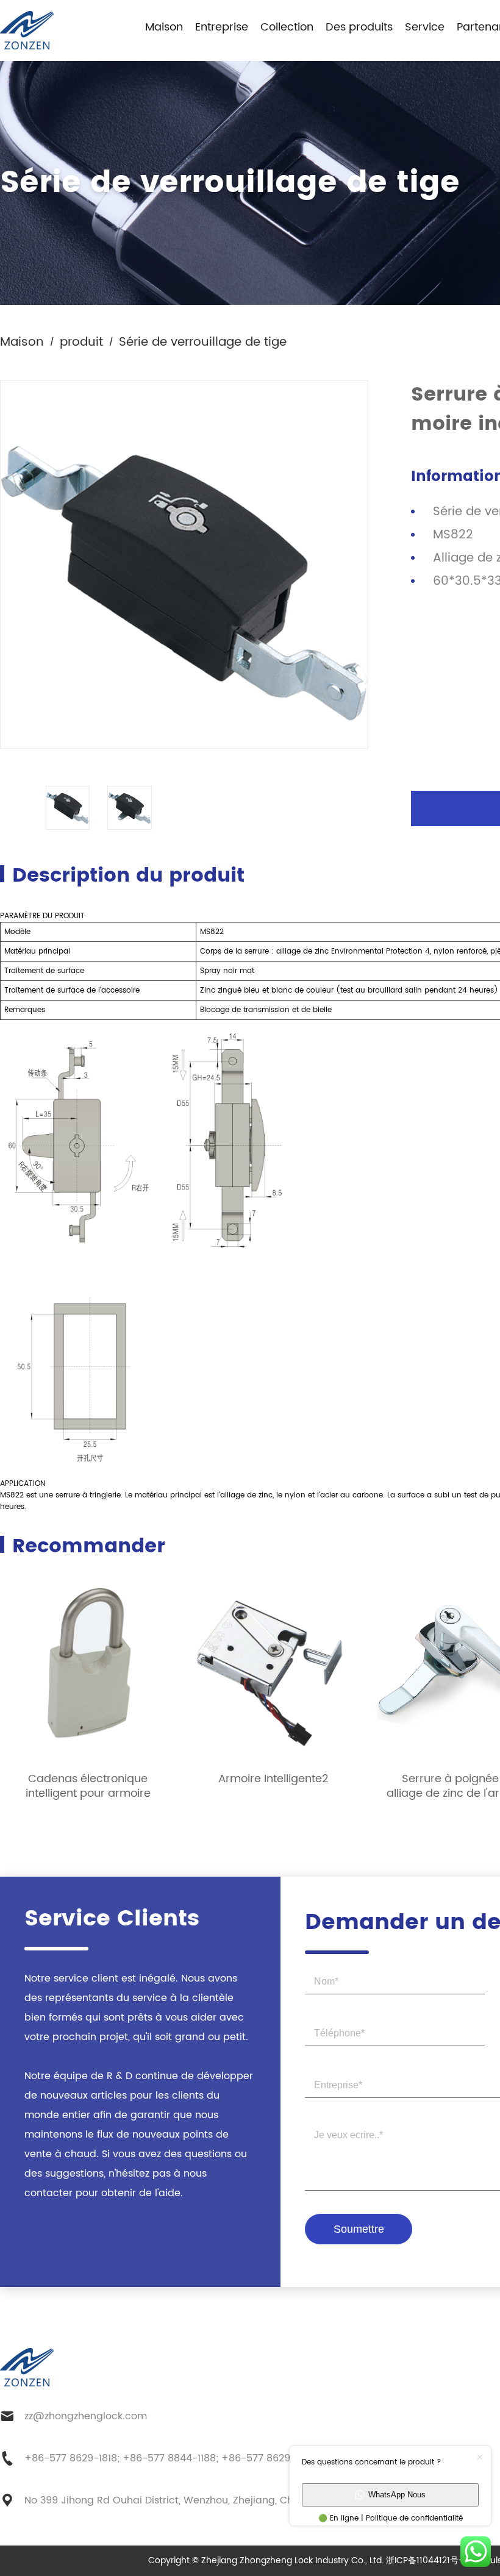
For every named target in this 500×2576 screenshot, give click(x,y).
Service (425, 27)
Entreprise (222, 27)
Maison (164, 27)
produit (81, 342)
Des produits (359, 27)
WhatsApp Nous (397, 2495)
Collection (287, 27)
